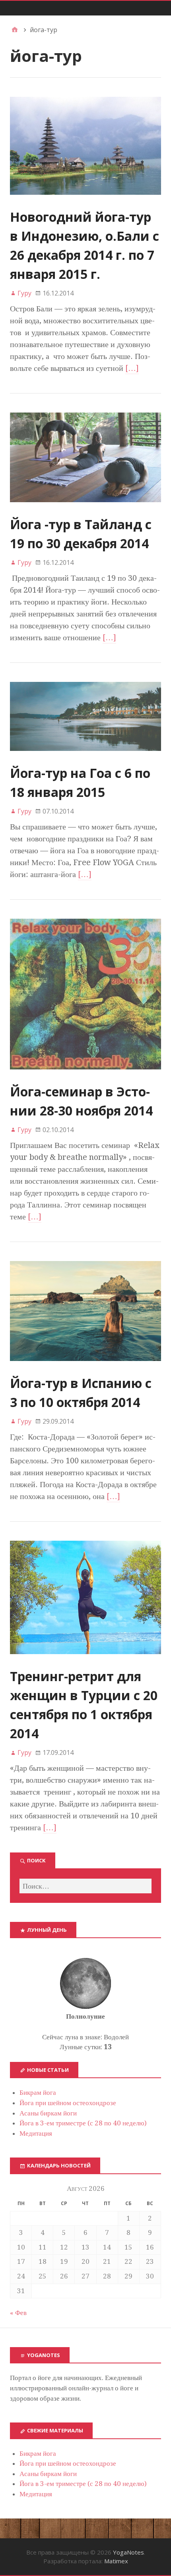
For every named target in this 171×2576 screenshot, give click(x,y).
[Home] (15, 30)
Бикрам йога (38, 2092)
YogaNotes (128, 2552)
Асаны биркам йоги (48, 2113)
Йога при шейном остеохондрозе (68, 2103)
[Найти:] (85, 1886)
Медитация (36, 2133)
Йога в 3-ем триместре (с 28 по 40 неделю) (83, 2123)
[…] (132, 368)
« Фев (18, 2313)
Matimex (116, 2561)
